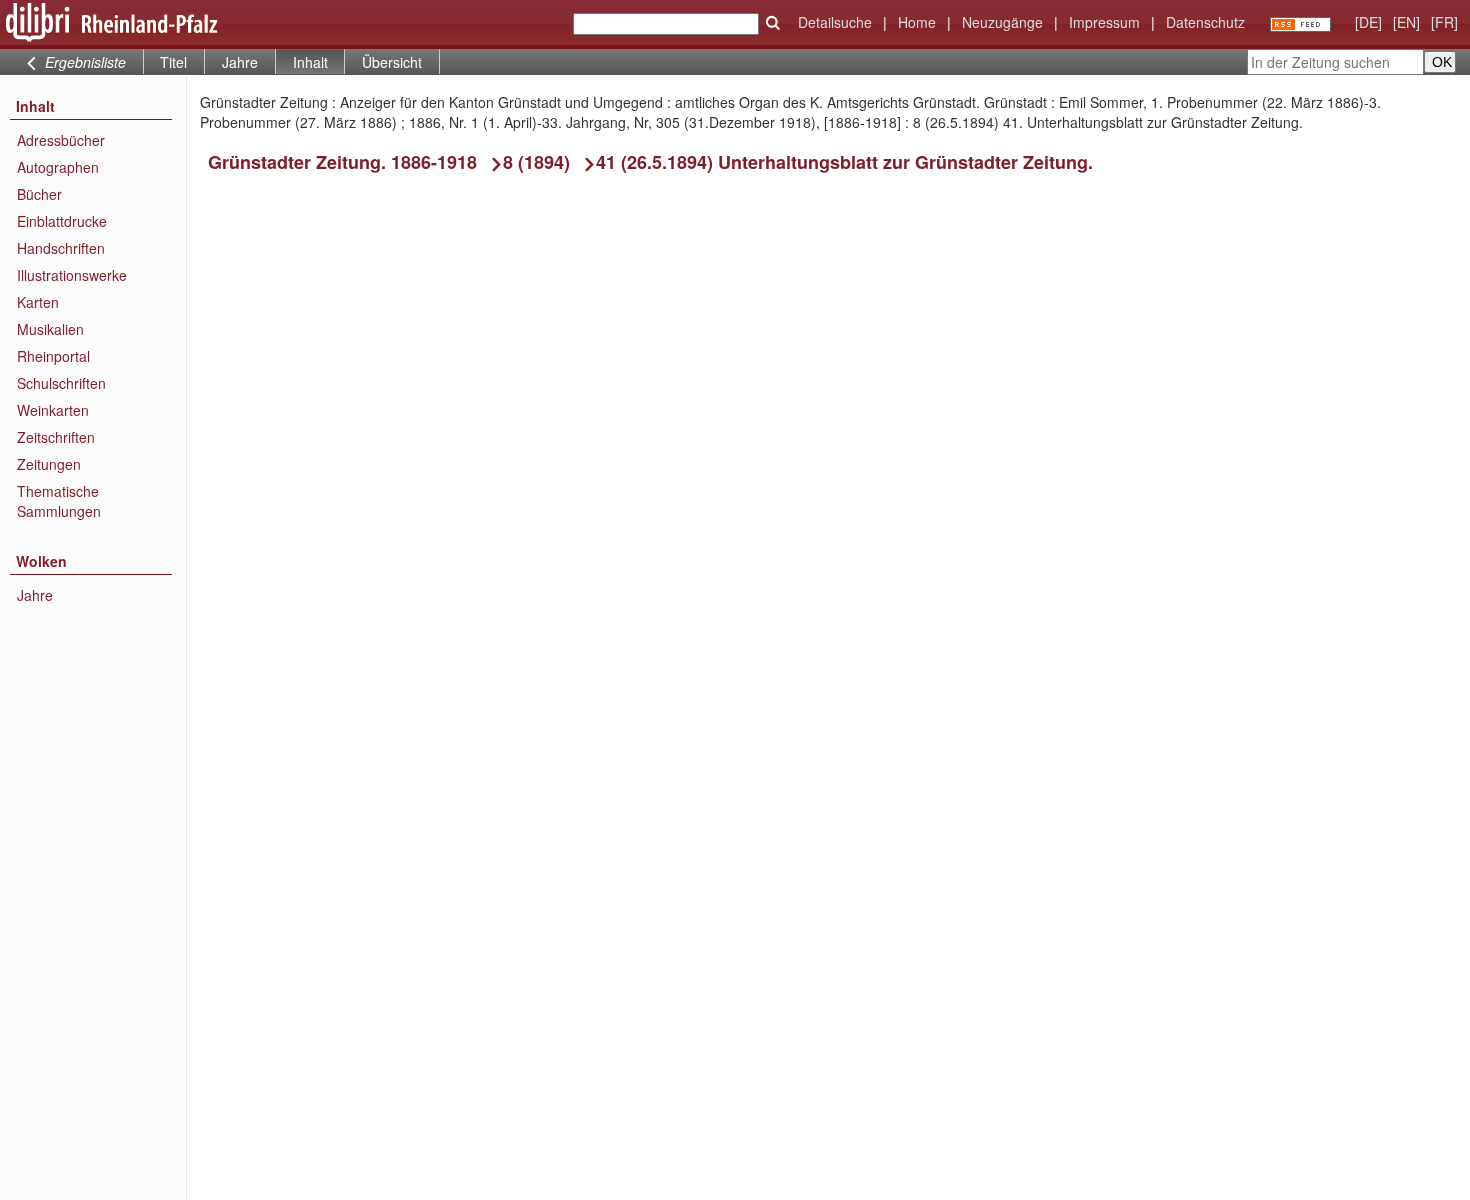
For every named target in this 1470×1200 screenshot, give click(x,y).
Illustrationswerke (72, 275)
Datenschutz (1205, 22)
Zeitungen (49, 464)
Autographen (58, 167)
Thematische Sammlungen (59, 501)
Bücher (39, 194)
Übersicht (392, 62)
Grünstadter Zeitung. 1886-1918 (342, 162)
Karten (38, 302)
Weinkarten (53, 410)
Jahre (240, 62)
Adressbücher (61, 140)
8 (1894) (536, 162)
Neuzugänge (1002, 22)
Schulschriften (61, 383)
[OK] (773, 23)
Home (917, 22)
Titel (173, 62)
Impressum (1104, 22)
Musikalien (50, 329)
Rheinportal (53, 356)
